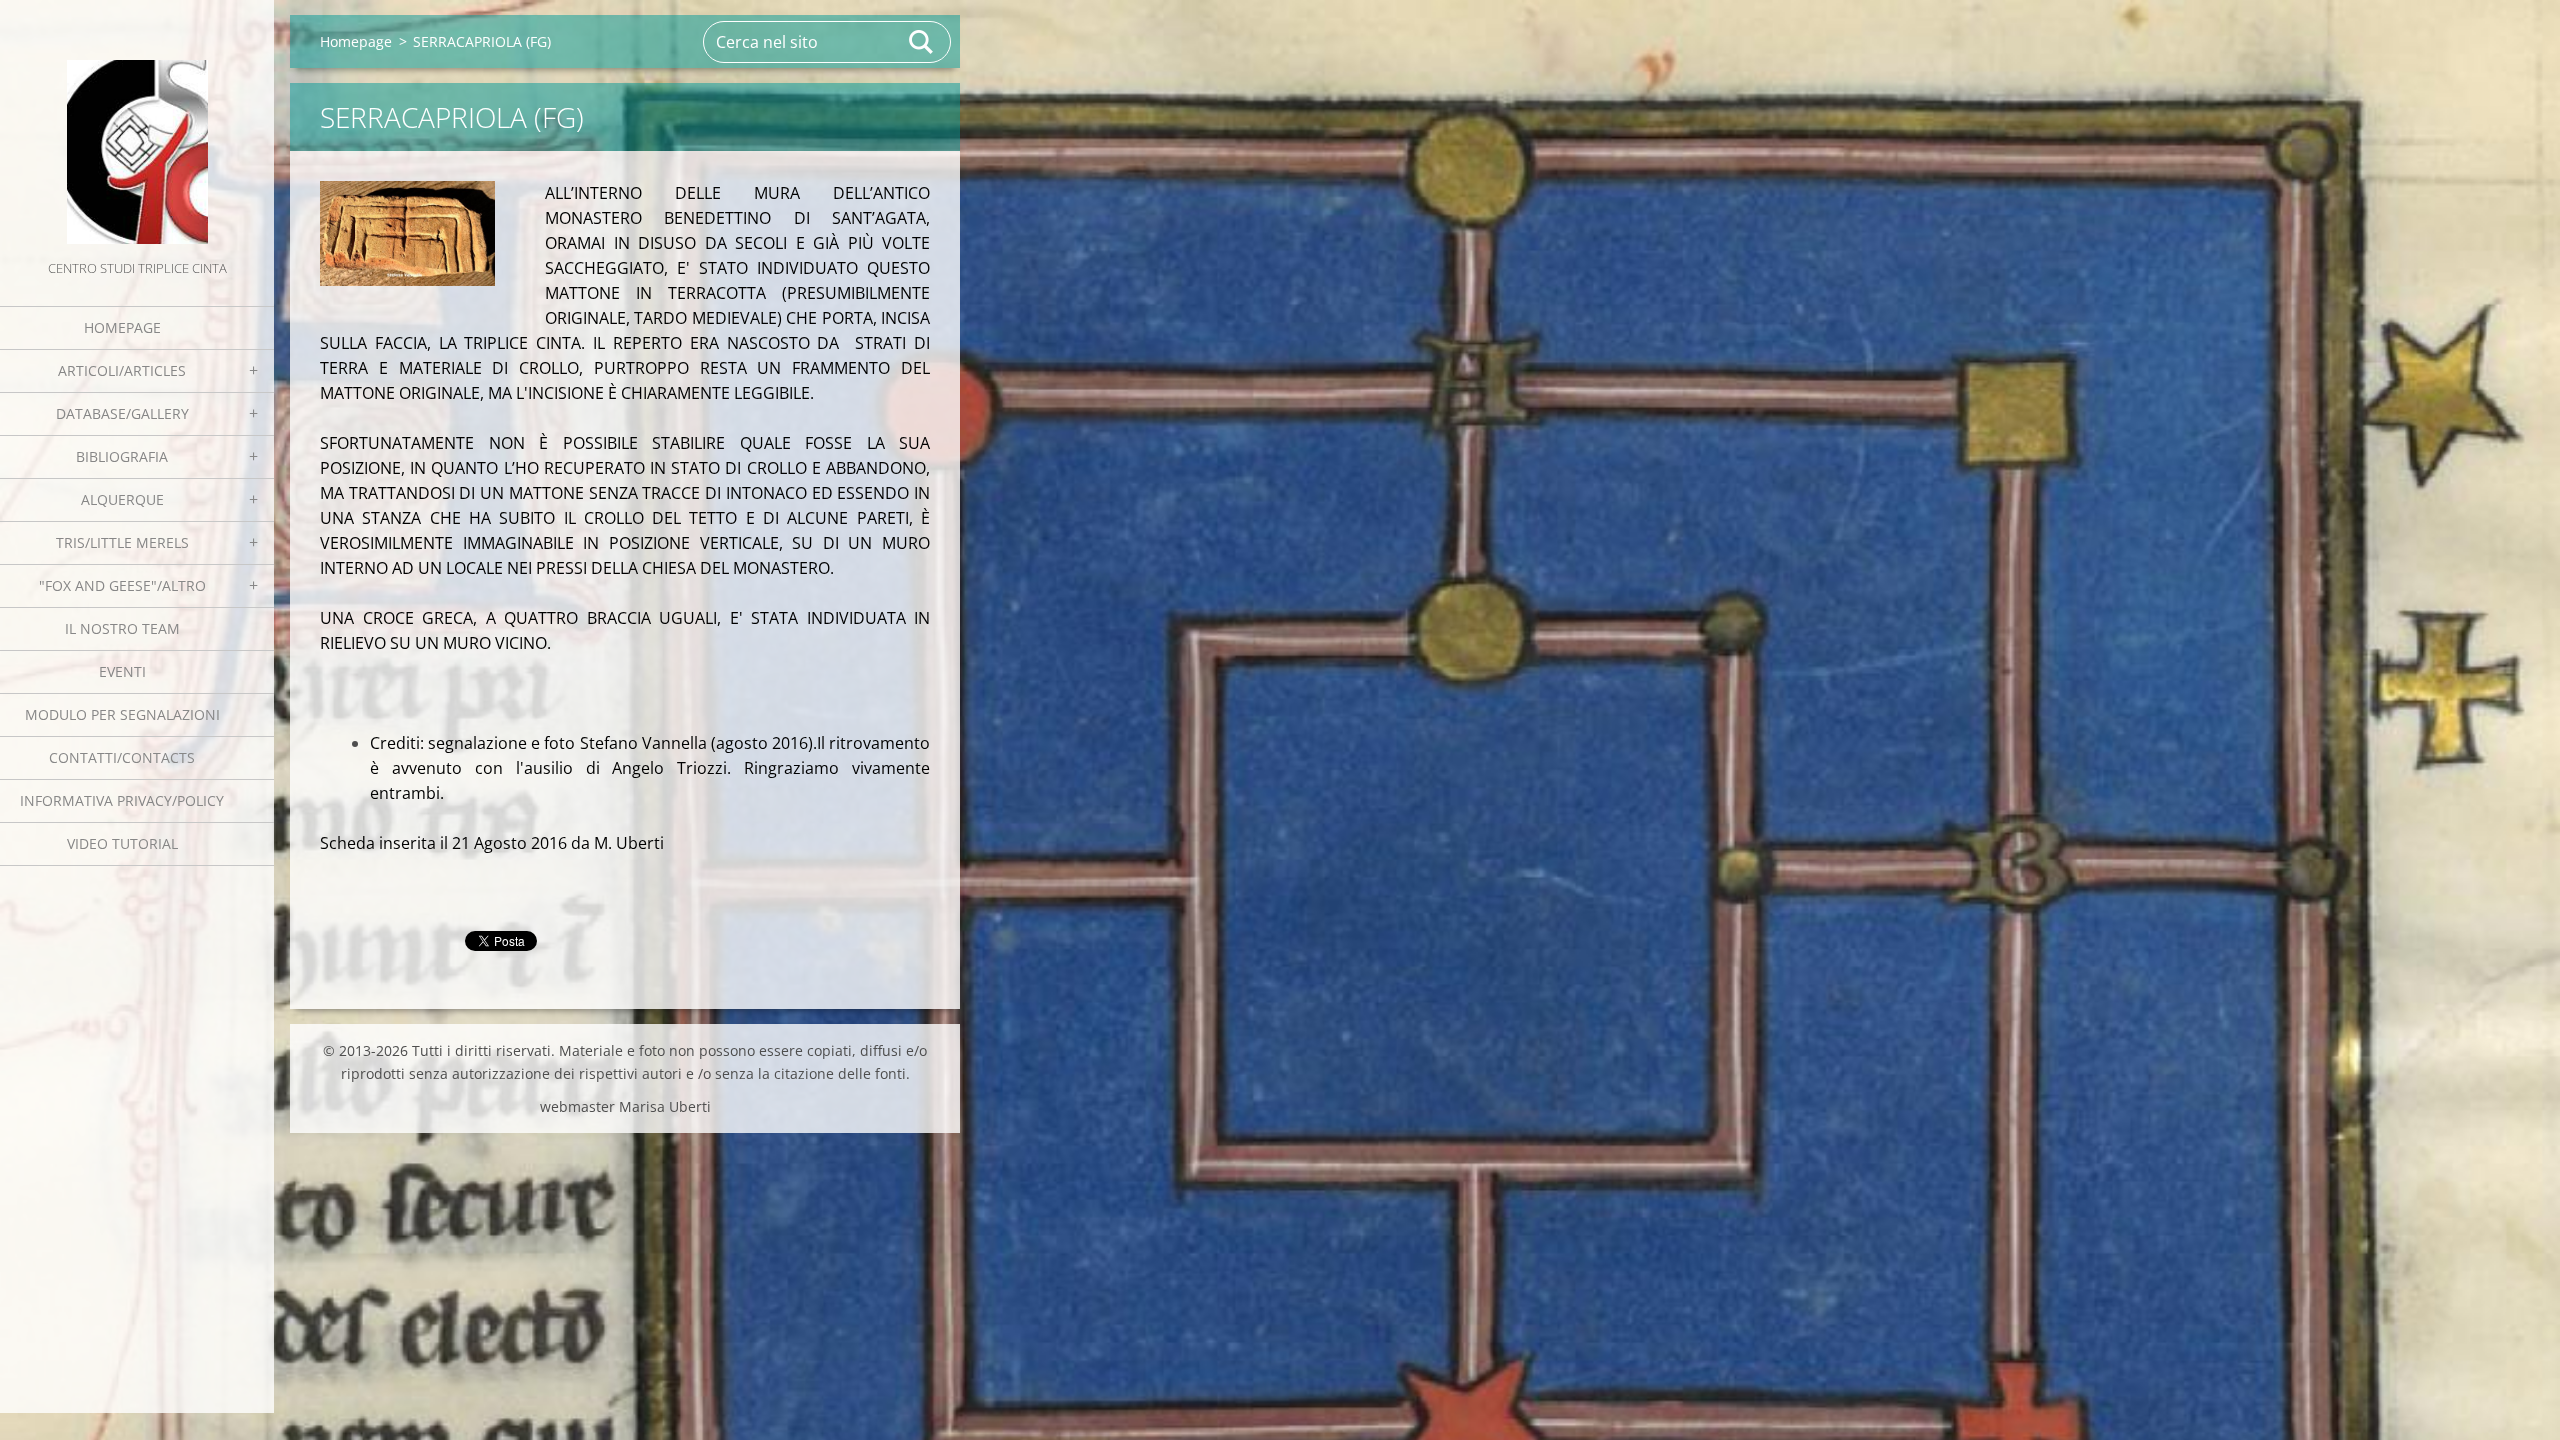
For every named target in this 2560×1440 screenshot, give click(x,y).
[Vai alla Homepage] (137, 128)
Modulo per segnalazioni (122, 714)
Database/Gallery (122, 413)
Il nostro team (122, 628)
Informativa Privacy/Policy (122, 800)
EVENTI (122, 671)
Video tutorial (122, 843)
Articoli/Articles (122, 370)
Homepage (122, 327)
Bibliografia (122, 456)
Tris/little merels (122, 542)
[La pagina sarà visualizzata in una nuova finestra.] (407, 233)
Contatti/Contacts (122, 757)
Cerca (922, 42)
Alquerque (122, 499)
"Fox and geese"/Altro (122, 585)
